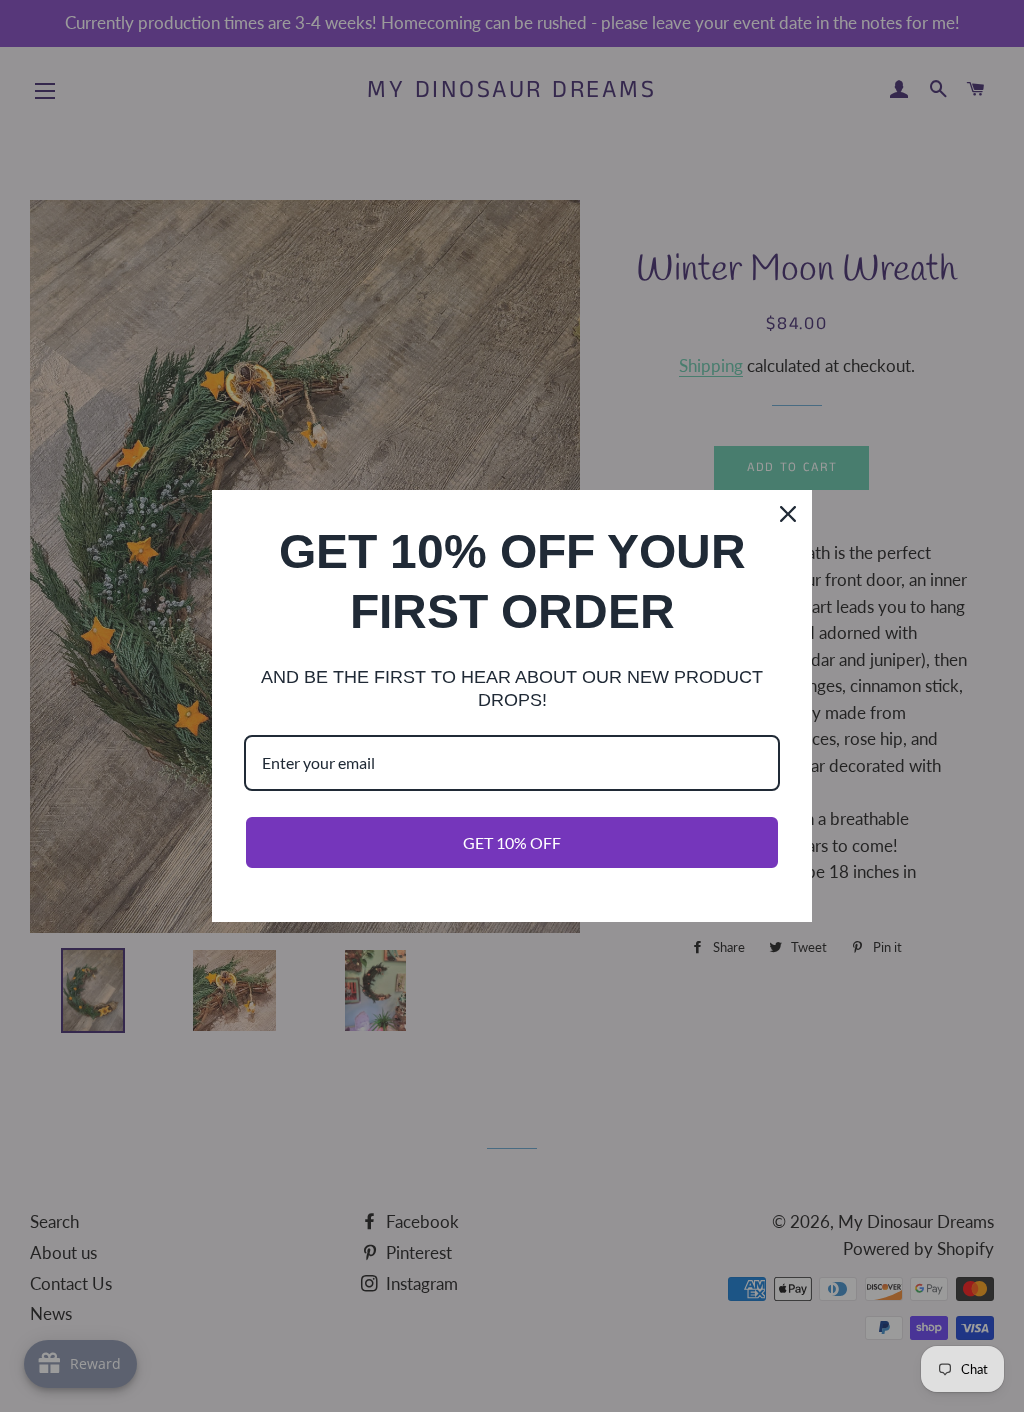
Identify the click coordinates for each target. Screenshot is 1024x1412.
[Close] (788, 514)
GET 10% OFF (512, 842)
